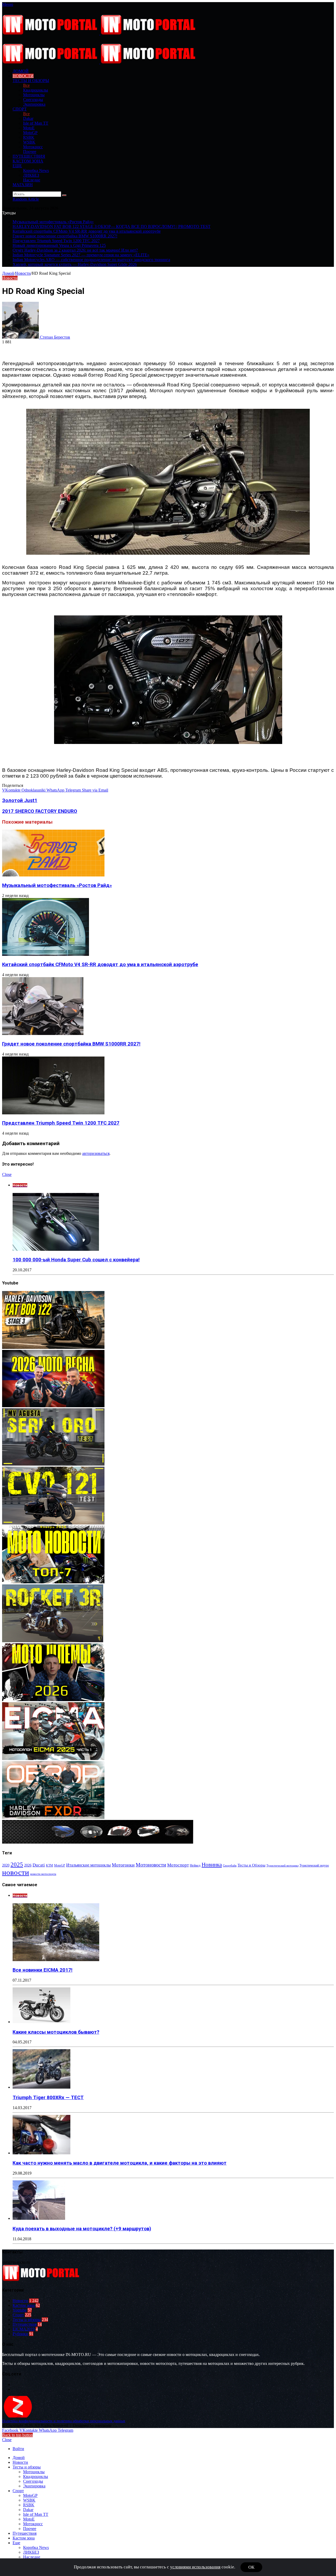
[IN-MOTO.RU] (100, 33)
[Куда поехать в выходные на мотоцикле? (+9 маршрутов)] (39, 2218)
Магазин (23, 185)
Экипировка (34, 104)
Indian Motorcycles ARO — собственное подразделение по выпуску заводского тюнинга (91, 260)
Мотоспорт (178, 1865)
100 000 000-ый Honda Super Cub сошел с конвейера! (76, 1260)
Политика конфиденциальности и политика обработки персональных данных (64, 2421)
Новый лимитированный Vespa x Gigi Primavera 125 (59, 245)
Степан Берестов (55, 337)
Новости (23, 76)
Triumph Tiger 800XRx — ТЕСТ (48, 2098)
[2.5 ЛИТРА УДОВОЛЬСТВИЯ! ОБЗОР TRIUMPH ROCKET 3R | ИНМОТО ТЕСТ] (53, 1641)
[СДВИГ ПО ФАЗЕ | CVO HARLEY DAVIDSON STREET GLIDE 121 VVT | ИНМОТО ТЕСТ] (53, 1523)
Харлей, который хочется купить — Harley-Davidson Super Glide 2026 (75, 264)
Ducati (39, 1865)
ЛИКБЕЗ (31, 175)
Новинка (212, 1865)
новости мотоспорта (43, 1874)
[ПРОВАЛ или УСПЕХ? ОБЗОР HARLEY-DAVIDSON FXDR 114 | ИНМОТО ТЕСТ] (53, 1817)
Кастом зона (28, 161)
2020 (6, 1865)
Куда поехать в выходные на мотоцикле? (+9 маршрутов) (82, 2229)
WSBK (29, 142)
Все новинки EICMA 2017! (43, 1970)
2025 (17, 1864)
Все (26, 85)
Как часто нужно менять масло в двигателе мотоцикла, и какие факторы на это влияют (120, 2163)
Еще (17, 166)
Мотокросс (33, 147)
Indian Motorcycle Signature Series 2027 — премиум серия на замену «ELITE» (81, 255)
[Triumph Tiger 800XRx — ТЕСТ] (41, 2087)
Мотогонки (123, 1865)
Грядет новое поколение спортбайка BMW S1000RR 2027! (65, 236)
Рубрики (20, 2334)
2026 (28, 1865)
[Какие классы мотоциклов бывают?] (41, 2022)
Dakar (28, 118)
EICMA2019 (24, 2329)
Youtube (20, 2310)
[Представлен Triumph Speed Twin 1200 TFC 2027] (53, 1113)
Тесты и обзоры (31, 81)
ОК (251, 2567)
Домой (8, 273)
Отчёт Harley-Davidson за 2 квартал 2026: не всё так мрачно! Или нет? (75, 250)
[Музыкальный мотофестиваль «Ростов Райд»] (53, 875)
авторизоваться (96, 1153)
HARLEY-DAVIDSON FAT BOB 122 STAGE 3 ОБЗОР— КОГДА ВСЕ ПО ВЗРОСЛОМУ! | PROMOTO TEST (112, 226)
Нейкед (195, 1865)
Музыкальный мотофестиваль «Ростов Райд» (53, 222)
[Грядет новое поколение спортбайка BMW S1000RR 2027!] (43, 1034)
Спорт (20, 109)
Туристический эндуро (314, 1865)
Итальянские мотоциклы (88, 1865)
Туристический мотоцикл (282, 1866)
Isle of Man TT (36, 123)
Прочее (30, 152)
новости (16, 1872)
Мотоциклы (34, 95)
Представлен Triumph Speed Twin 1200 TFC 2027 (56, 241)
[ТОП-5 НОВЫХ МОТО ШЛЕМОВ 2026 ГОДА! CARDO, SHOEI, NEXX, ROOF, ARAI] (53, 1700)
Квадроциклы (36, 90)
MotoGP (30, 133)
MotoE (29, 128)
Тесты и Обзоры (251, 1865)
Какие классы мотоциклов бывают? (56, 2032)
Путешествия (29, 156)
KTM (49, 1865)
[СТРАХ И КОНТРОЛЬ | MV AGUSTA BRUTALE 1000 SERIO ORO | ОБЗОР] (53, 1464)
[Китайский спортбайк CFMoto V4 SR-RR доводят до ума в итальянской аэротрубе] (46, 954)
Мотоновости (151, 1865)
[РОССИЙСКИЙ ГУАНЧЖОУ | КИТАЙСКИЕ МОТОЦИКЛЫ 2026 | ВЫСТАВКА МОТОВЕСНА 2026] (53, 1406)
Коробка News (36, 170)
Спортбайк (230, 1865)
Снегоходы (33, 100)
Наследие (32, 180)
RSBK (29, 137)
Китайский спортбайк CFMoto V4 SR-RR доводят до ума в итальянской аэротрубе (87, 231)
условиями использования (195, 2567)
